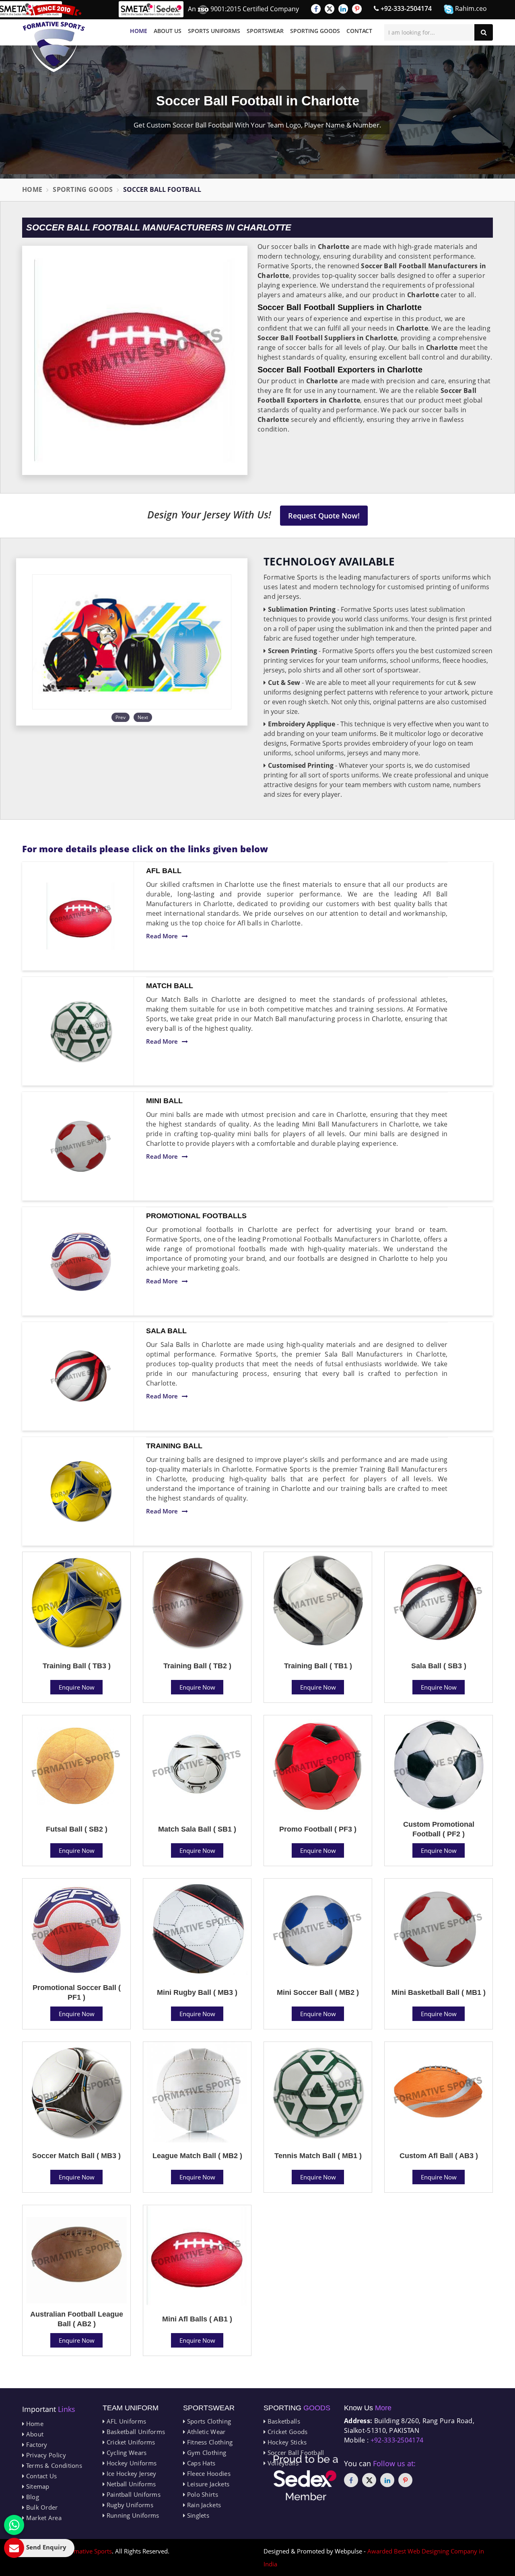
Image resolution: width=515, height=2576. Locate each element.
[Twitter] (330, 9)
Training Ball (174, 1446)
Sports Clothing (208, 2421)
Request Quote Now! (324, 516)
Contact (359, 31)
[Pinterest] (357, 9)
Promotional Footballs (196, 1216)
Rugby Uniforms (129, 2505)
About (34, 2434)
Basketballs (283, 2421)
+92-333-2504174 (405, 8)
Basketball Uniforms (135, 2432)
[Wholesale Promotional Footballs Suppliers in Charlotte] (81, 1261)
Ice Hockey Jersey (130, 2473)
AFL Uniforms (125, 2421)
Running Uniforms (132, 2515)
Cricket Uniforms (130, 2442)
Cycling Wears (126, 2453)
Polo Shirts (202, 2494)
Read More (162, 936)
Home (139, 31)
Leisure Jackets (207, 2484)
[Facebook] (316, 9)
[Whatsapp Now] (14, 2525)
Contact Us (40, 2476)
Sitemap (37, 2486)
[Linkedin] (343, 9)
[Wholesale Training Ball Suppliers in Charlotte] (81, 1491)
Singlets (197, 2515)
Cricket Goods (286, 2432)
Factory (36, 2444)
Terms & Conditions (53, 2465)
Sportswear (265, 31)
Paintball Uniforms (133, 2494)
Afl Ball (164, 871)
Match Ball (170, 986)
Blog (32, 2497)
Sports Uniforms (214, 31)
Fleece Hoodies (208, 2473)
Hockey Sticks (286, 2442)
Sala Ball (166, 1331)
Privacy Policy (45, 2455)
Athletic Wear (205, 2432)
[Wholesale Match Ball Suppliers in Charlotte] (81, 1031)
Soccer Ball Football (295, 2453)
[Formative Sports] (54, 38)
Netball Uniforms (130, 2484)
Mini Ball (164, 1101)
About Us (168, 31)
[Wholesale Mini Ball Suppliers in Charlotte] (81, 1146)
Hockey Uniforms (131, 2463)
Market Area (43, 2518)
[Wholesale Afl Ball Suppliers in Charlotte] (81, 916)
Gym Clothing (206, 2453)
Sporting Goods (315, 31)
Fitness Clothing (209, 2442)
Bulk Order (41, 2507)
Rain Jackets (203, 2505)
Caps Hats (200, 2463)
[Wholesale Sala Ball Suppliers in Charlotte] (81, 1376)
